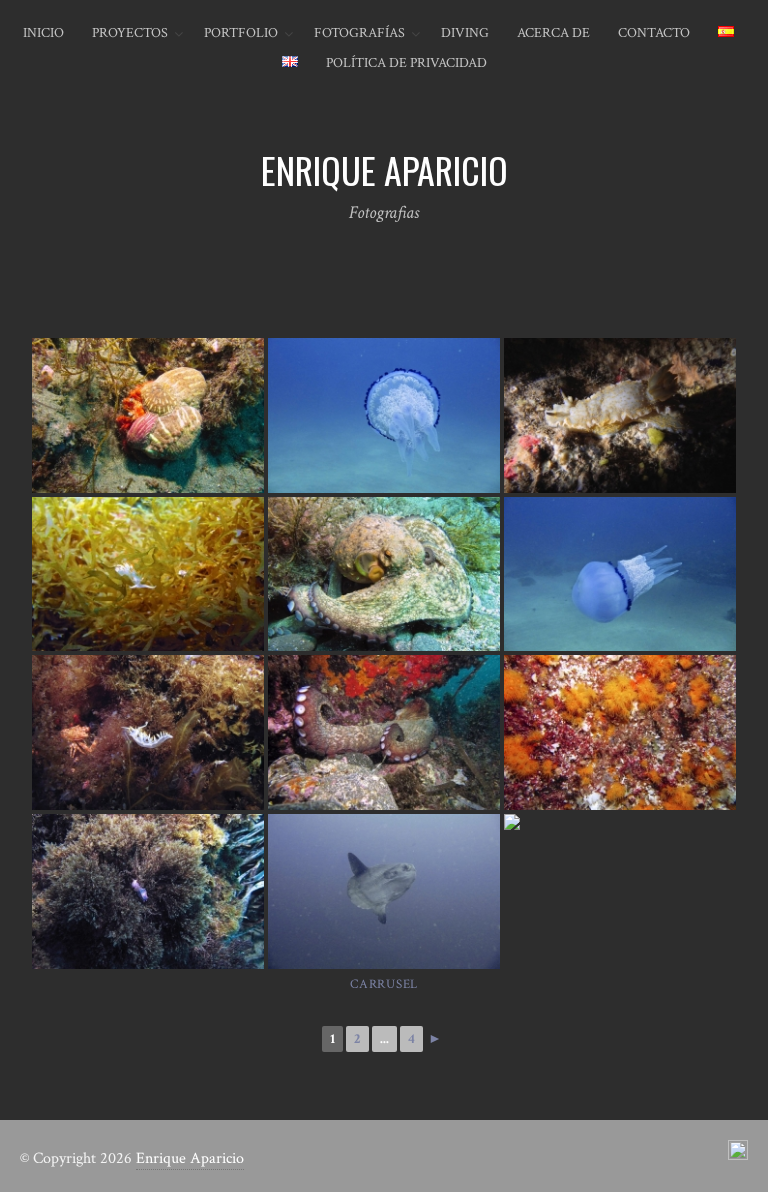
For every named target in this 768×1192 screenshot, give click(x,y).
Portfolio (241, 33)
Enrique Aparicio (190, 1158)
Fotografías (359, 33)
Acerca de (553, 33)
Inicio (43, 33)
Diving (465, 33)
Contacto (654, 33)
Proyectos (130, 33)
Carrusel (384, 984)
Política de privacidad (406, 63)
